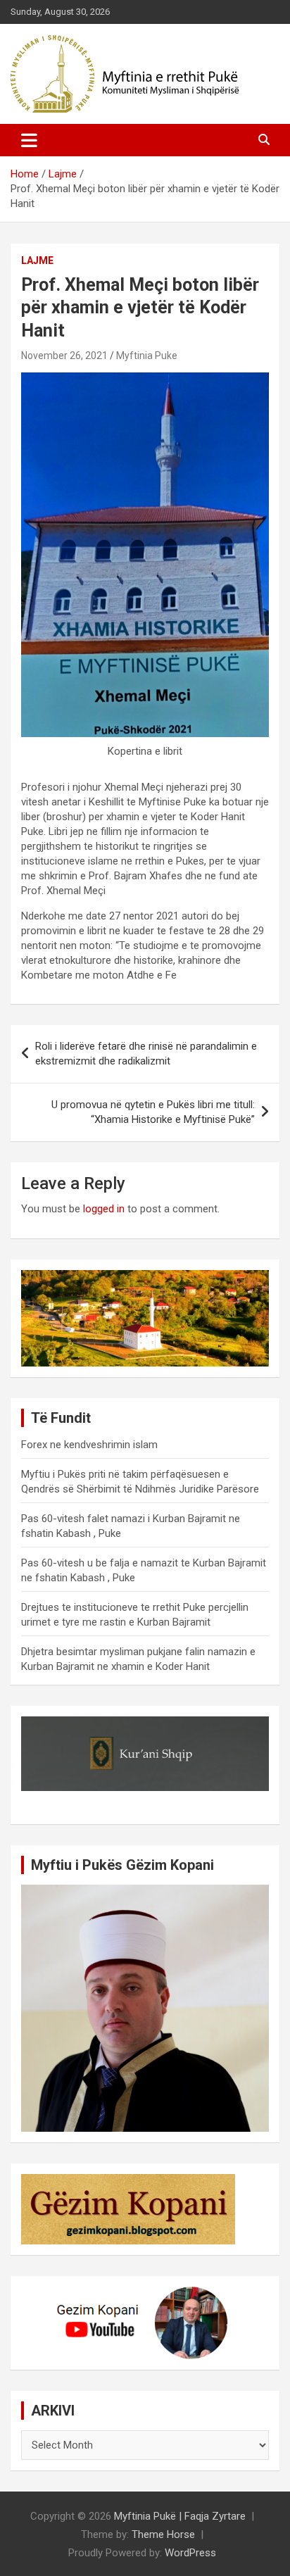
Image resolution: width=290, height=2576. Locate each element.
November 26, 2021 (64, 356)
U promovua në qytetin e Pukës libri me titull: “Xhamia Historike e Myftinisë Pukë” (153, 1112)
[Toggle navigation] (29, 140)
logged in (104, 1209)
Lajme (37, 260)
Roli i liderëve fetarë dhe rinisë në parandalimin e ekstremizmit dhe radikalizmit (146, 1054)
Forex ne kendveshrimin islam (89, 1445)
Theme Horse (163, 2534)
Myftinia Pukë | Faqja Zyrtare (180, 2516)
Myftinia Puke (147, 356)
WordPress (190, 2553)
